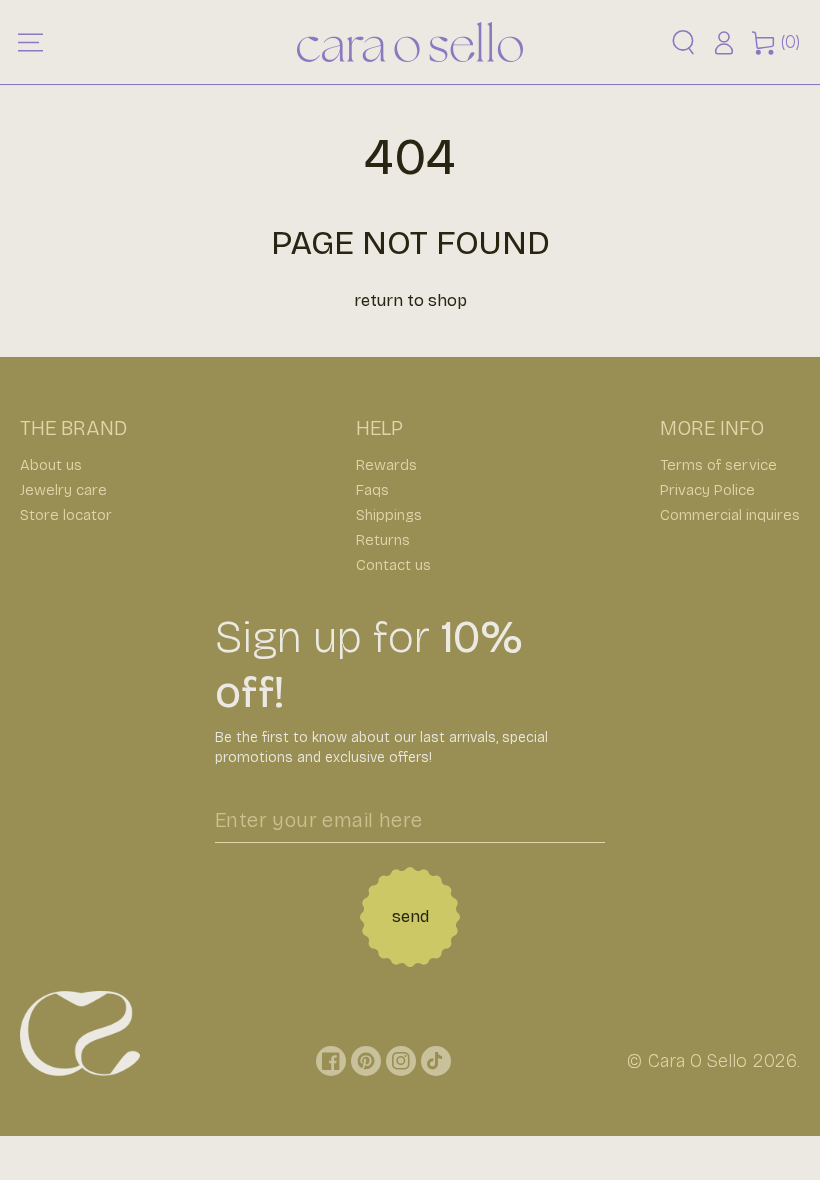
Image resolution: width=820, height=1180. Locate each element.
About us (51, 465)
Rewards (386, 465)
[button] (683, 42)
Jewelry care (63, 490)
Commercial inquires (730, 515)
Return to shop (410, 300)
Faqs (372, 490)
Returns (383, 540)
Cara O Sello (697, 1061)
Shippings (389, 515)
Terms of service (718, 465)
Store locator (66, 515)
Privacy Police (707, 490)
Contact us (393, 565)
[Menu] (30, 42)
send (410, 916)
